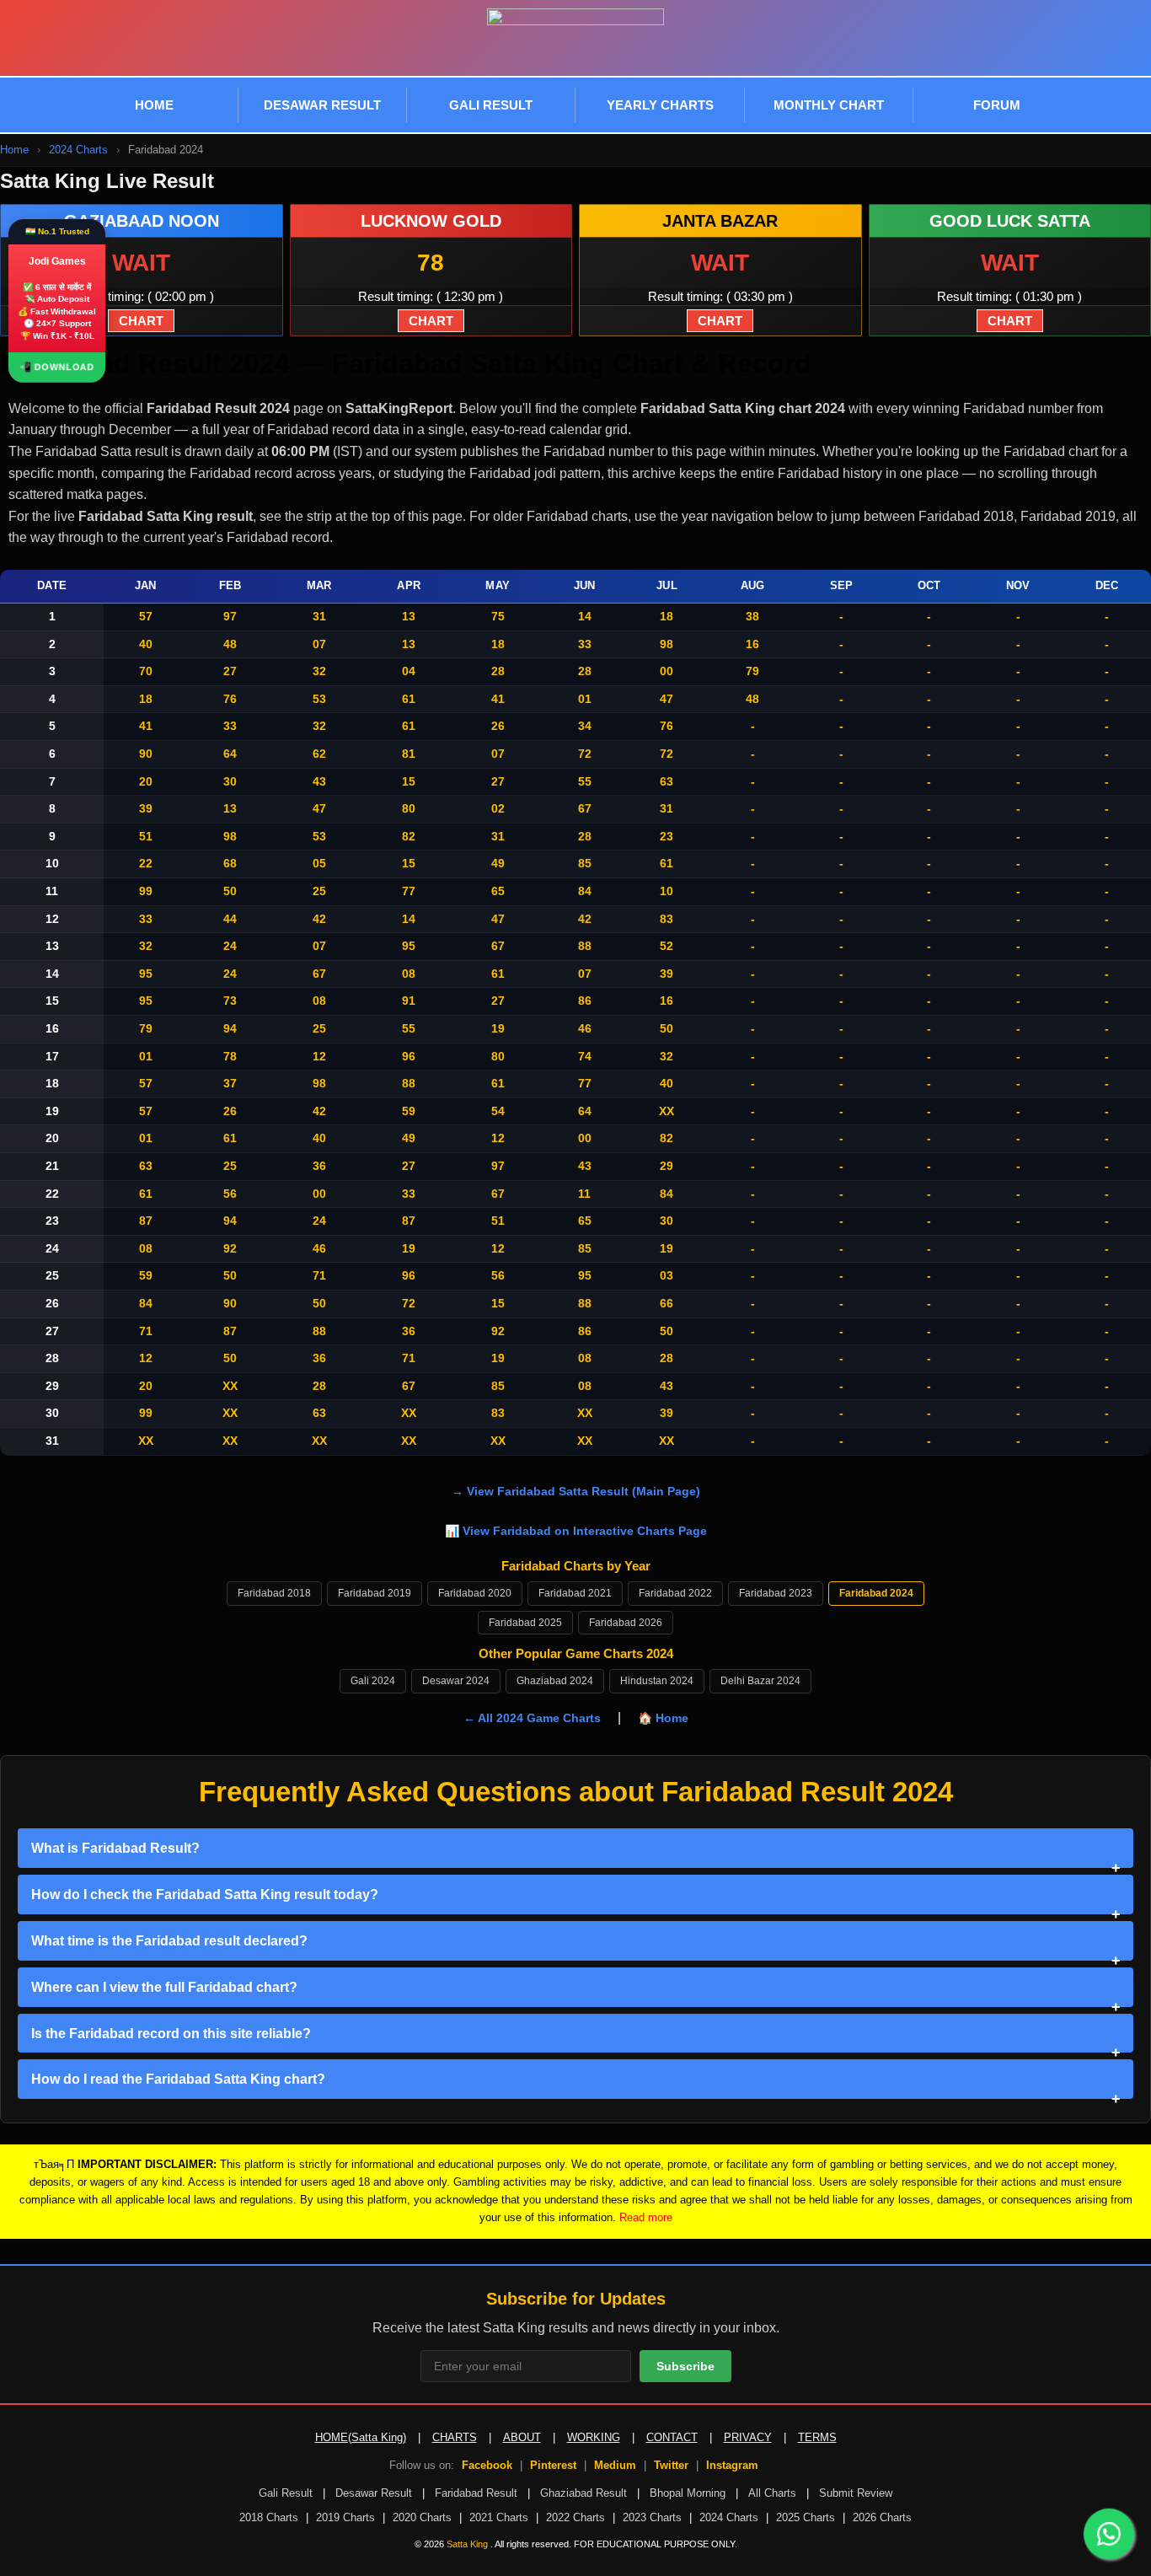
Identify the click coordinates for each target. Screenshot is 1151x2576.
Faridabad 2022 (675, 1593)
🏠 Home (663, 1718)
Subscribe (685, 2366)
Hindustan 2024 (657, 1681)
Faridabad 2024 (876, 1593)
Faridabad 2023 (776, 1593)
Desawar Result (374, 2493)
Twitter (671, 2465)
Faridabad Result (476, 2493)
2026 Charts (882, 2517)
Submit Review (856, 2493)
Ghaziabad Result (584, 2493)
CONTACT (672, 2437)
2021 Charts (499, 2517)
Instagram (732, 2465)
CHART (141, 321)
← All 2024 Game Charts (532, 1718)
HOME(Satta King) (361, 2437)
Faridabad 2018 (274, 1593)
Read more (646, 2217)
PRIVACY (748, 2437)
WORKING (594, 2437)
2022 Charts (575, 2517)
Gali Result (286, 2493)
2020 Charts (422, 2517)
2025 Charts (806, 2517)
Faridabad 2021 (575, 1593)
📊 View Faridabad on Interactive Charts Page (576, 1531)
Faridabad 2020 (475, 1593)
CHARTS (455, 2437)
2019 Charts (345, 2517)
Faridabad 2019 (375, 1593)
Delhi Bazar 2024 (760, 1681)
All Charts (772, 2493)
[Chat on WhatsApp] (1109, 2534)
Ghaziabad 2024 (555, 1681)
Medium (615, 2465)
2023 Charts (652, 2517)
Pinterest (553, 2465)
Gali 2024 (373, 1681)
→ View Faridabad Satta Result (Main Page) (576, 1491)
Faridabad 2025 (525, 1623)
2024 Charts (729, 2517)
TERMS (817, 2437)
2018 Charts (269, 2517)
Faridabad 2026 (626, 1623)
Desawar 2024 (456, 1681)
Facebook (487, 2465)
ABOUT (522, 2437)
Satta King (468, 2544)
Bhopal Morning (688, 2493)
